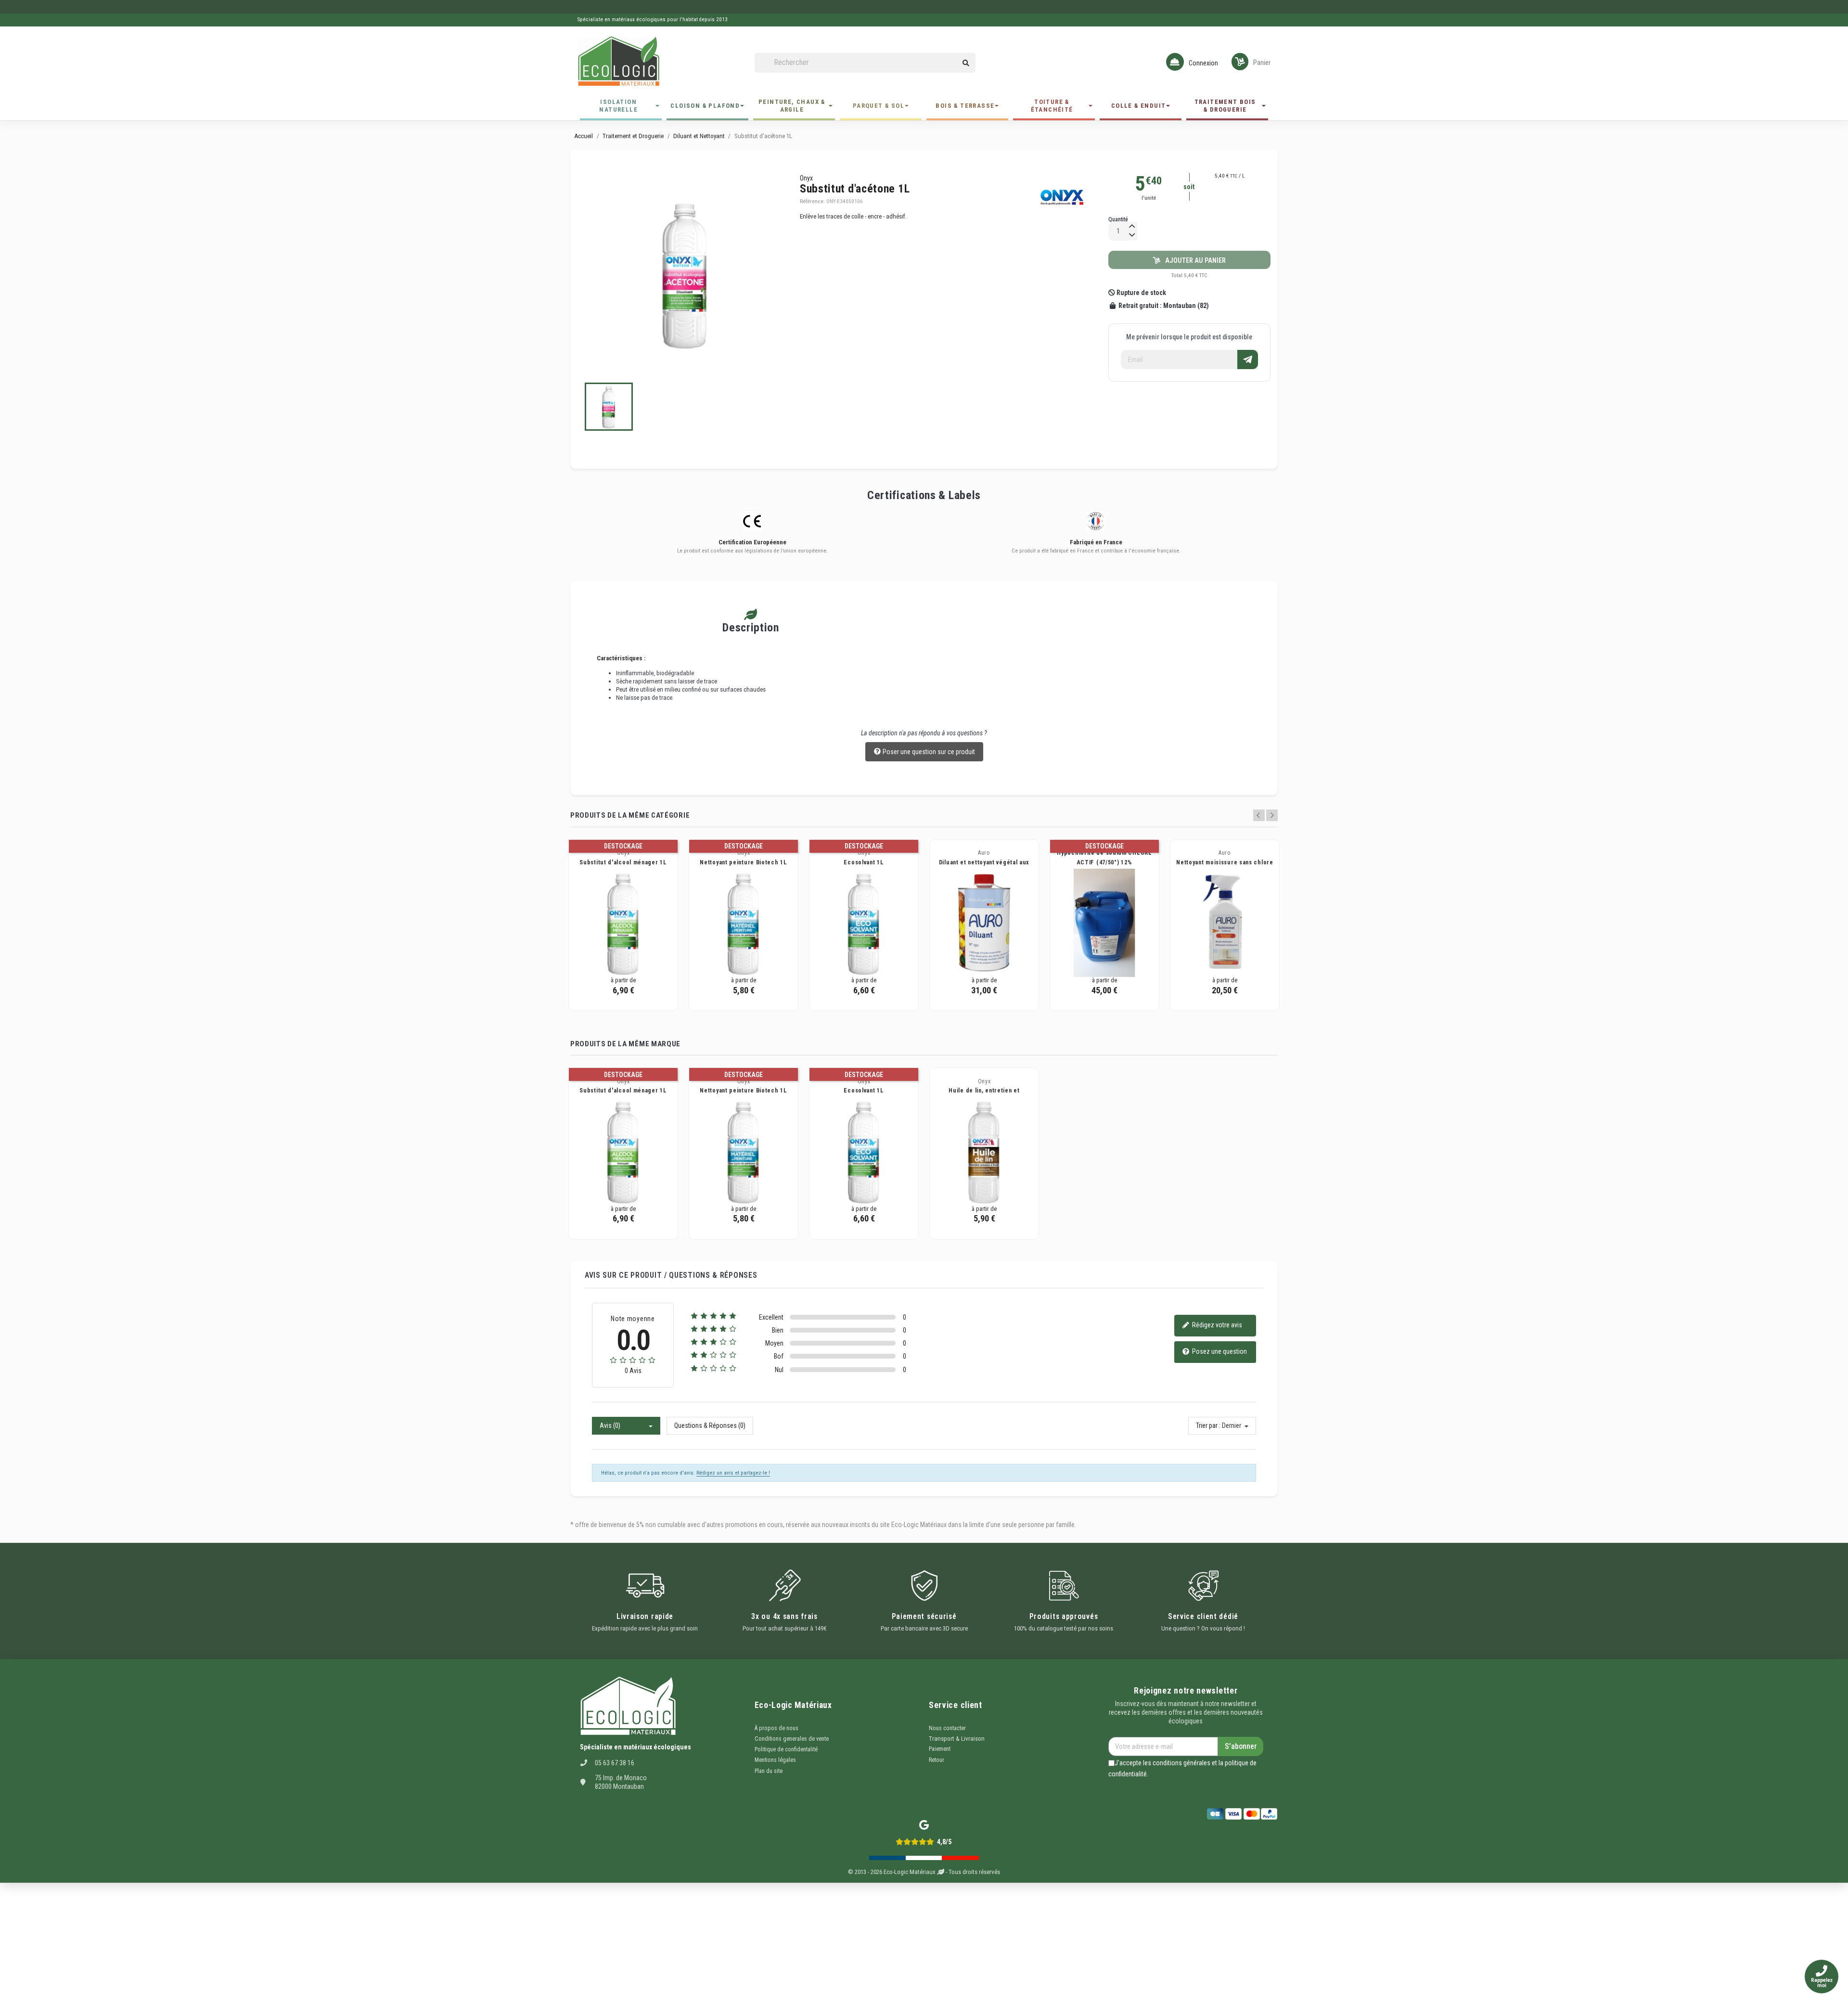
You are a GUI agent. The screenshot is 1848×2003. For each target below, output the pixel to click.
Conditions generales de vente (792, 1739)
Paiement (940, 1749)
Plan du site (769, 1771)
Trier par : (1208, 1425)
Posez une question (1219, 1351)
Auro (984, 853)
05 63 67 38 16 (615, 1763)
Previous (1259, 815)
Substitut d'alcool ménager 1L (623, 862)
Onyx (806, 178)
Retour (937, 1760)
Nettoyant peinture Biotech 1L (743, 862)
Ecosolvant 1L (864, 862)
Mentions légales (775, 1760)
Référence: (812, 201)
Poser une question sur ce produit (928, 752)
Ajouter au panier (1193, 260)
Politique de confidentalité (786, 1749)
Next (1272, 815)
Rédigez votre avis (1216, 1325)
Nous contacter (947, 1728)
